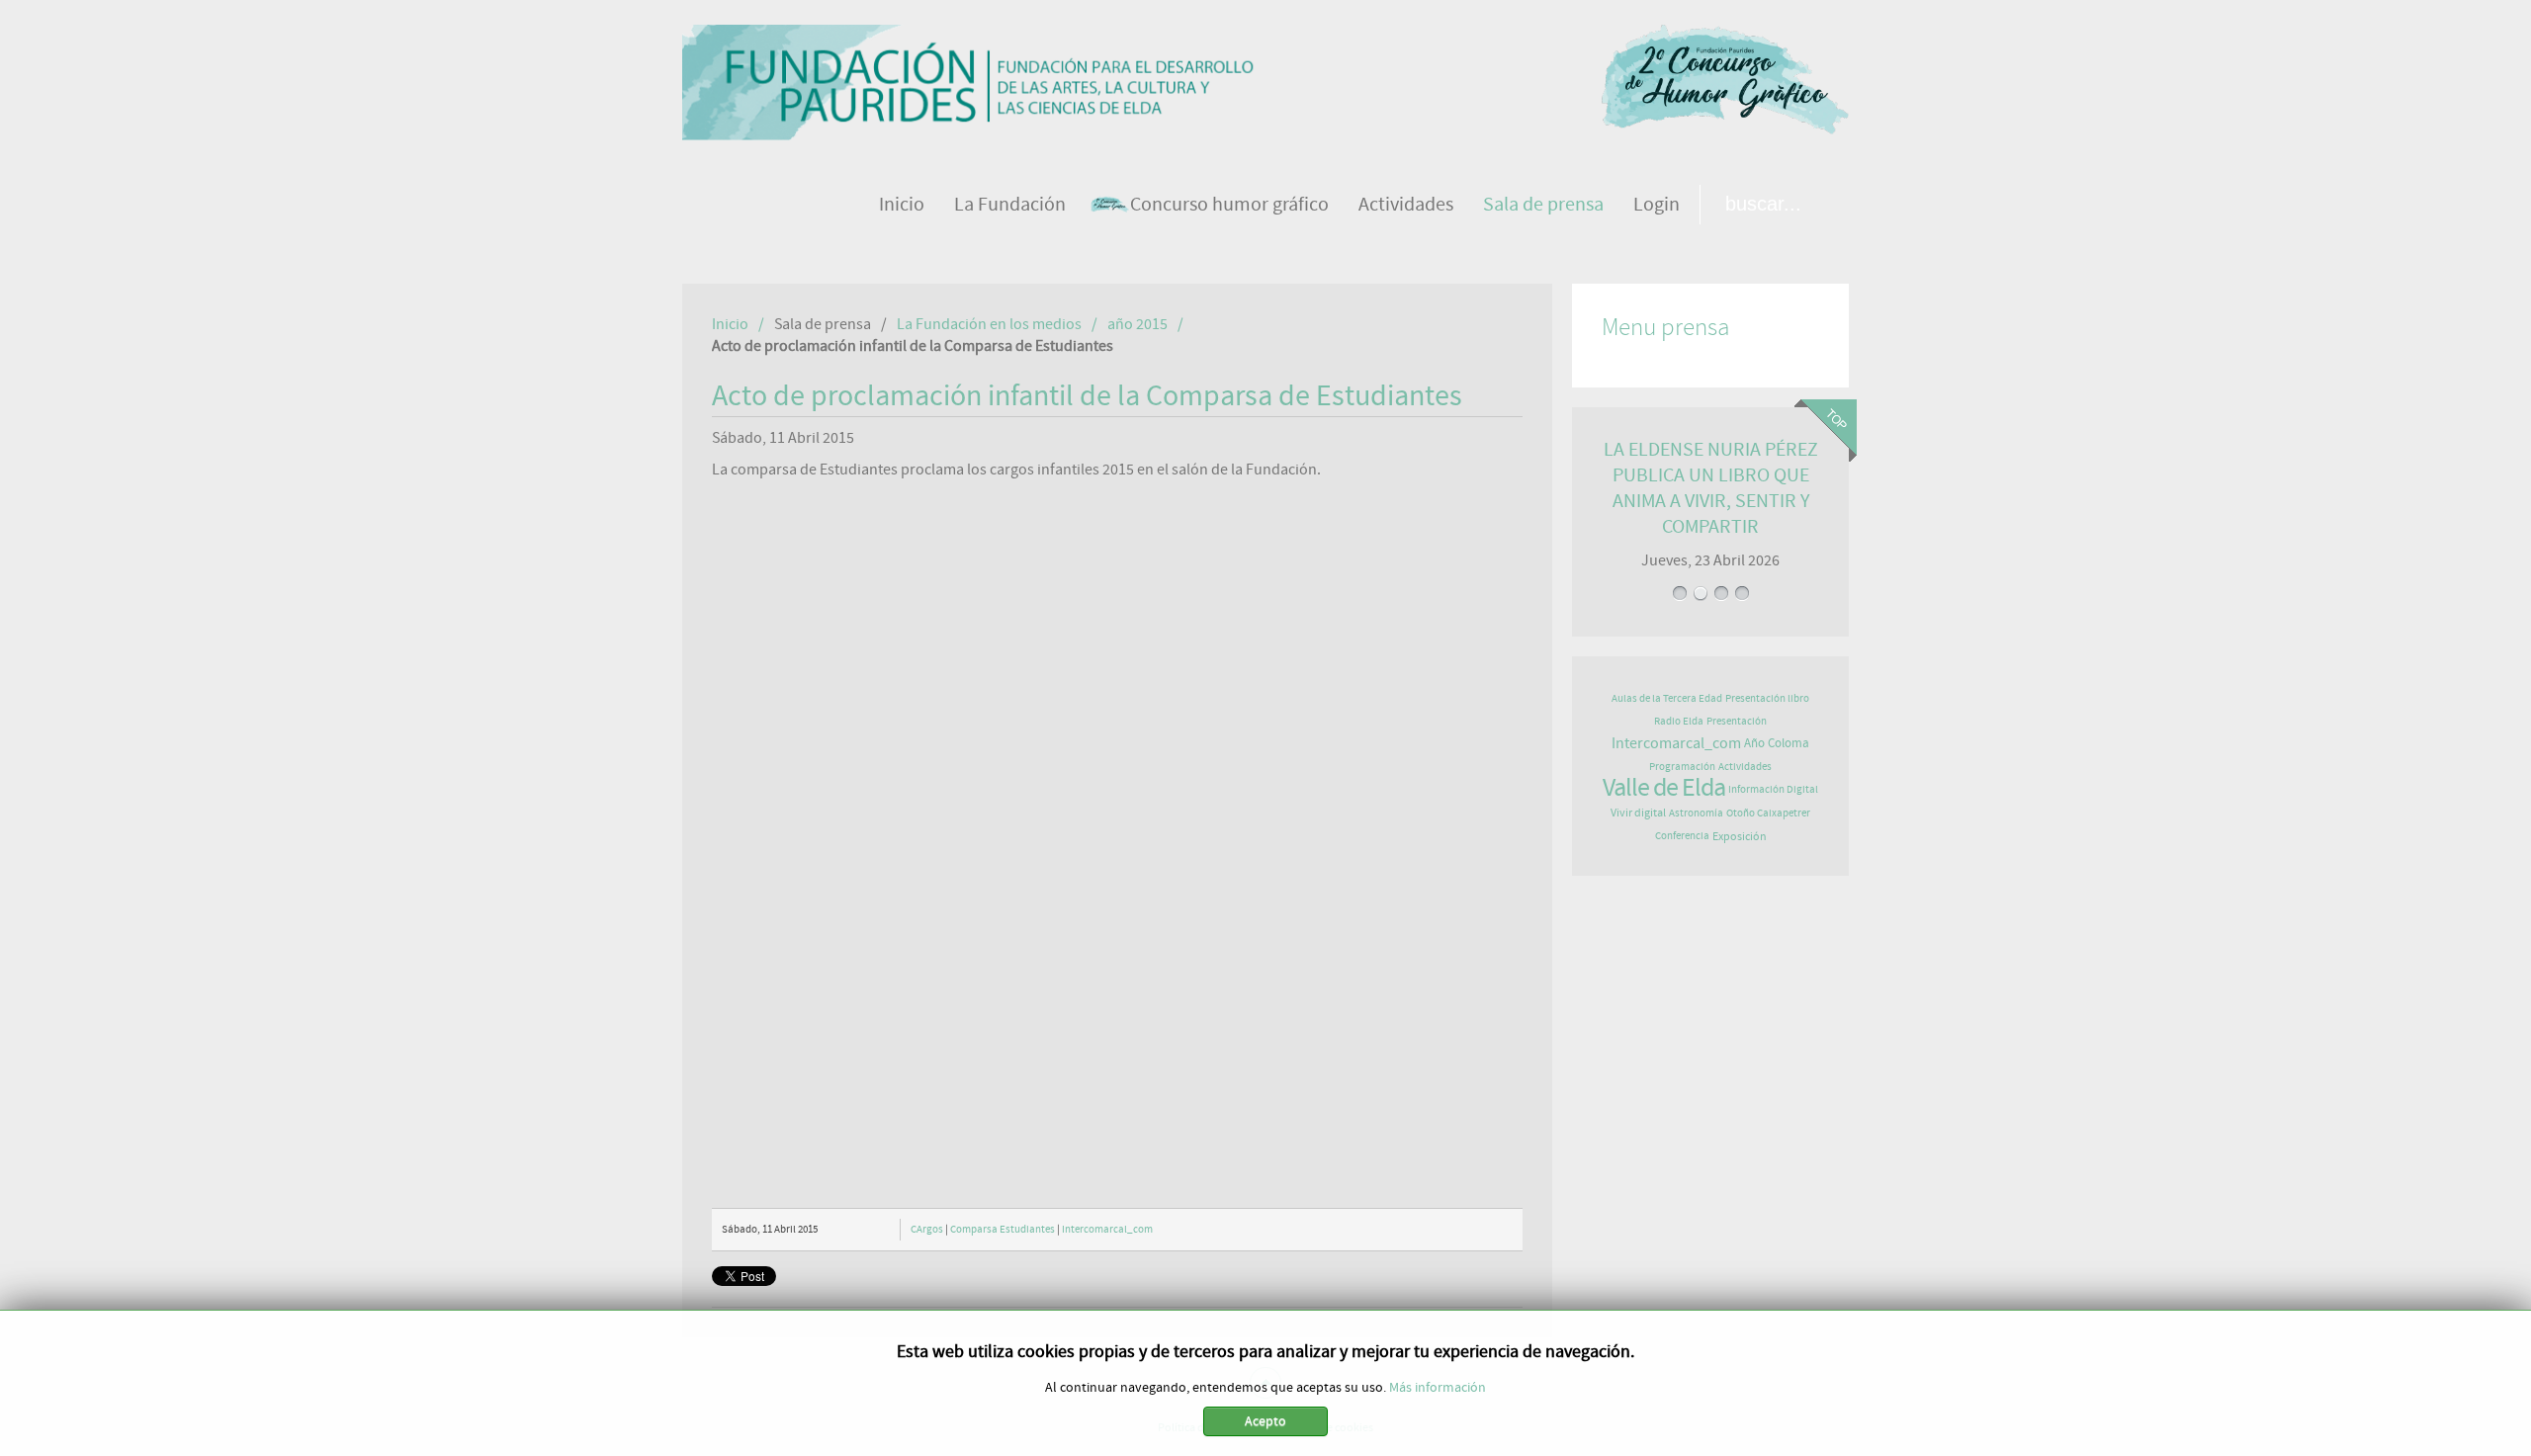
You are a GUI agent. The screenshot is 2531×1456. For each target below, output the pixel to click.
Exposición (1740, 836)
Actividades (1745, 767)
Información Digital (1773, 789)
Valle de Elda (1664, 788)
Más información (1438, 1388)
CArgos (927, 1229)
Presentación (1737, 721)
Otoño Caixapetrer (1768, 813)
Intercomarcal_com (1107, 1229)
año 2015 (1137, 324)
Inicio (730, 324)
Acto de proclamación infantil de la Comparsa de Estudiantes (1087, 396)
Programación (1682, 767)
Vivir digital (1638, 813)
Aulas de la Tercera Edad (1667, 698)
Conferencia (1682, 836)
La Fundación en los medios (989, 324)
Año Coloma (1777, 744)
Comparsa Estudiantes (1003, 1229)
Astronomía (1696, 813)
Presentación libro (1767, 698)
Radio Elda (1679, 721)
